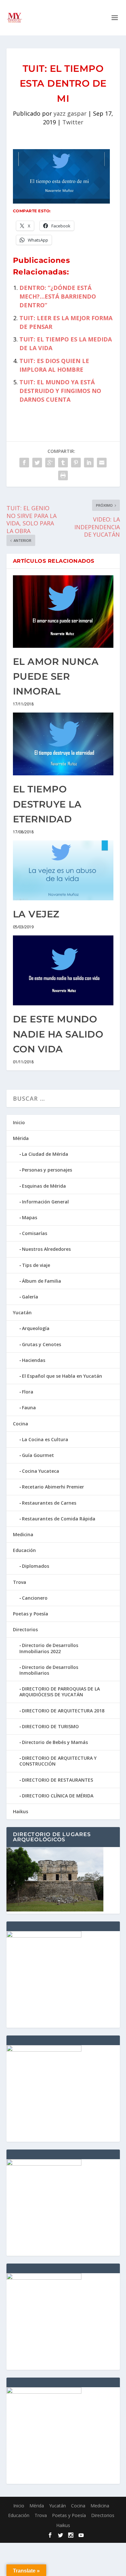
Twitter (73, 122)
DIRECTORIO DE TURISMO (50, 1726)
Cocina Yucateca (41, 1471)
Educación (24, 1550)
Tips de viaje (36, 1265)
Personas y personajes (47, 1170)
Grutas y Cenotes (42, 1344)
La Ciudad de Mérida (45, 1154)
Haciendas (34, 1360)
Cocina (21, 1424)
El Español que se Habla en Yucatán (62, 1376)
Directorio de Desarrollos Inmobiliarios (49, 1670)
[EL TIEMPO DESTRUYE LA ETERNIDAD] (63, 744)
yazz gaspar (70, 113)
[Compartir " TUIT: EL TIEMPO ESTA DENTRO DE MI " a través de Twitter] (37, 463)
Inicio (19, 1122)
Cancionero (35, 1598)
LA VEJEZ (36, 914)
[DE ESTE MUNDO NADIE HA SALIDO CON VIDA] (63, 971)
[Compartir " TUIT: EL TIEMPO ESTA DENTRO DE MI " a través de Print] (63, 475)
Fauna (29, 1408)
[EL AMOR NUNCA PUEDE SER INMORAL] (63, 612)
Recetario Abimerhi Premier (53, 1487)
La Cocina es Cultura (45, 1439)
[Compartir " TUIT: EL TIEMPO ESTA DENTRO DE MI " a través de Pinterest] (76, 463)
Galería (30, 1297)
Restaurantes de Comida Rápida (59, 1519)
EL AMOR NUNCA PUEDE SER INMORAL (56, 676)
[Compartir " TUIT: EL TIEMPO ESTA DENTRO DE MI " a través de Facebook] (24, 463)
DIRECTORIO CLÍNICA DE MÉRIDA (58, 1796)
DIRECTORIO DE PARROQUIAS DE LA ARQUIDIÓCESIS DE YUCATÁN (60, 1692)
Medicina (23, 1534)
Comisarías (35, 1233)
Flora (28, 1392)
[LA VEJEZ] (63, 871)
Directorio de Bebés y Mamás (55, 1742)
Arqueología (36, 1328)
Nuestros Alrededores (46, 1249)
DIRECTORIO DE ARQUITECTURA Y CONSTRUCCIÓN (58, 1761)
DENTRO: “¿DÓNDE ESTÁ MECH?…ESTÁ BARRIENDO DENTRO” (58, 296)
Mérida (21, 1138)
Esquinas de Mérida (44, 1186)
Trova (20, 1582)
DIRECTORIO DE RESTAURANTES (58, 1780)
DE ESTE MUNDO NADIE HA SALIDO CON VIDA (58, 1034)
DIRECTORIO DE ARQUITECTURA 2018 (63, 1711)
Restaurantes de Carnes (49, 1503)
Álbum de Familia (42, 1281)
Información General (45, 1202)
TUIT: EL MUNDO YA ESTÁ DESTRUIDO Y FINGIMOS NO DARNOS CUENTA (60, 391)
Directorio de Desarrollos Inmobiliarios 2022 (49, 1648)
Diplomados (36, 1566)
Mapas (30, 1217)
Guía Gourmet (38, 1455)
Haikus (21, 1811)
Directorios (25, 1629)
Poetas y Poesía (31, 1614)
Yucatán (22, 1312)
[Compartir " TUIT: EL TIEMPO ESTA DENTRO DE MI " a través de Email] (102, 463)
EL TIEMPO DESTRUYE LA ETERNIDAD (47, 804)
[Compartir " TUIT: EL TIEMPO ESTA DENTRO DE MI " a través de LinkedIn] (89, 463)
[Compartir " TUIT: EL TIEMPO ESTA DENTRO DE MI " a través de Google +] (50, 463)
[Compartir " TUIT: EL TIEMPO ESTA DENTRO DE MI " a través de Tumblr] (63, 463)
